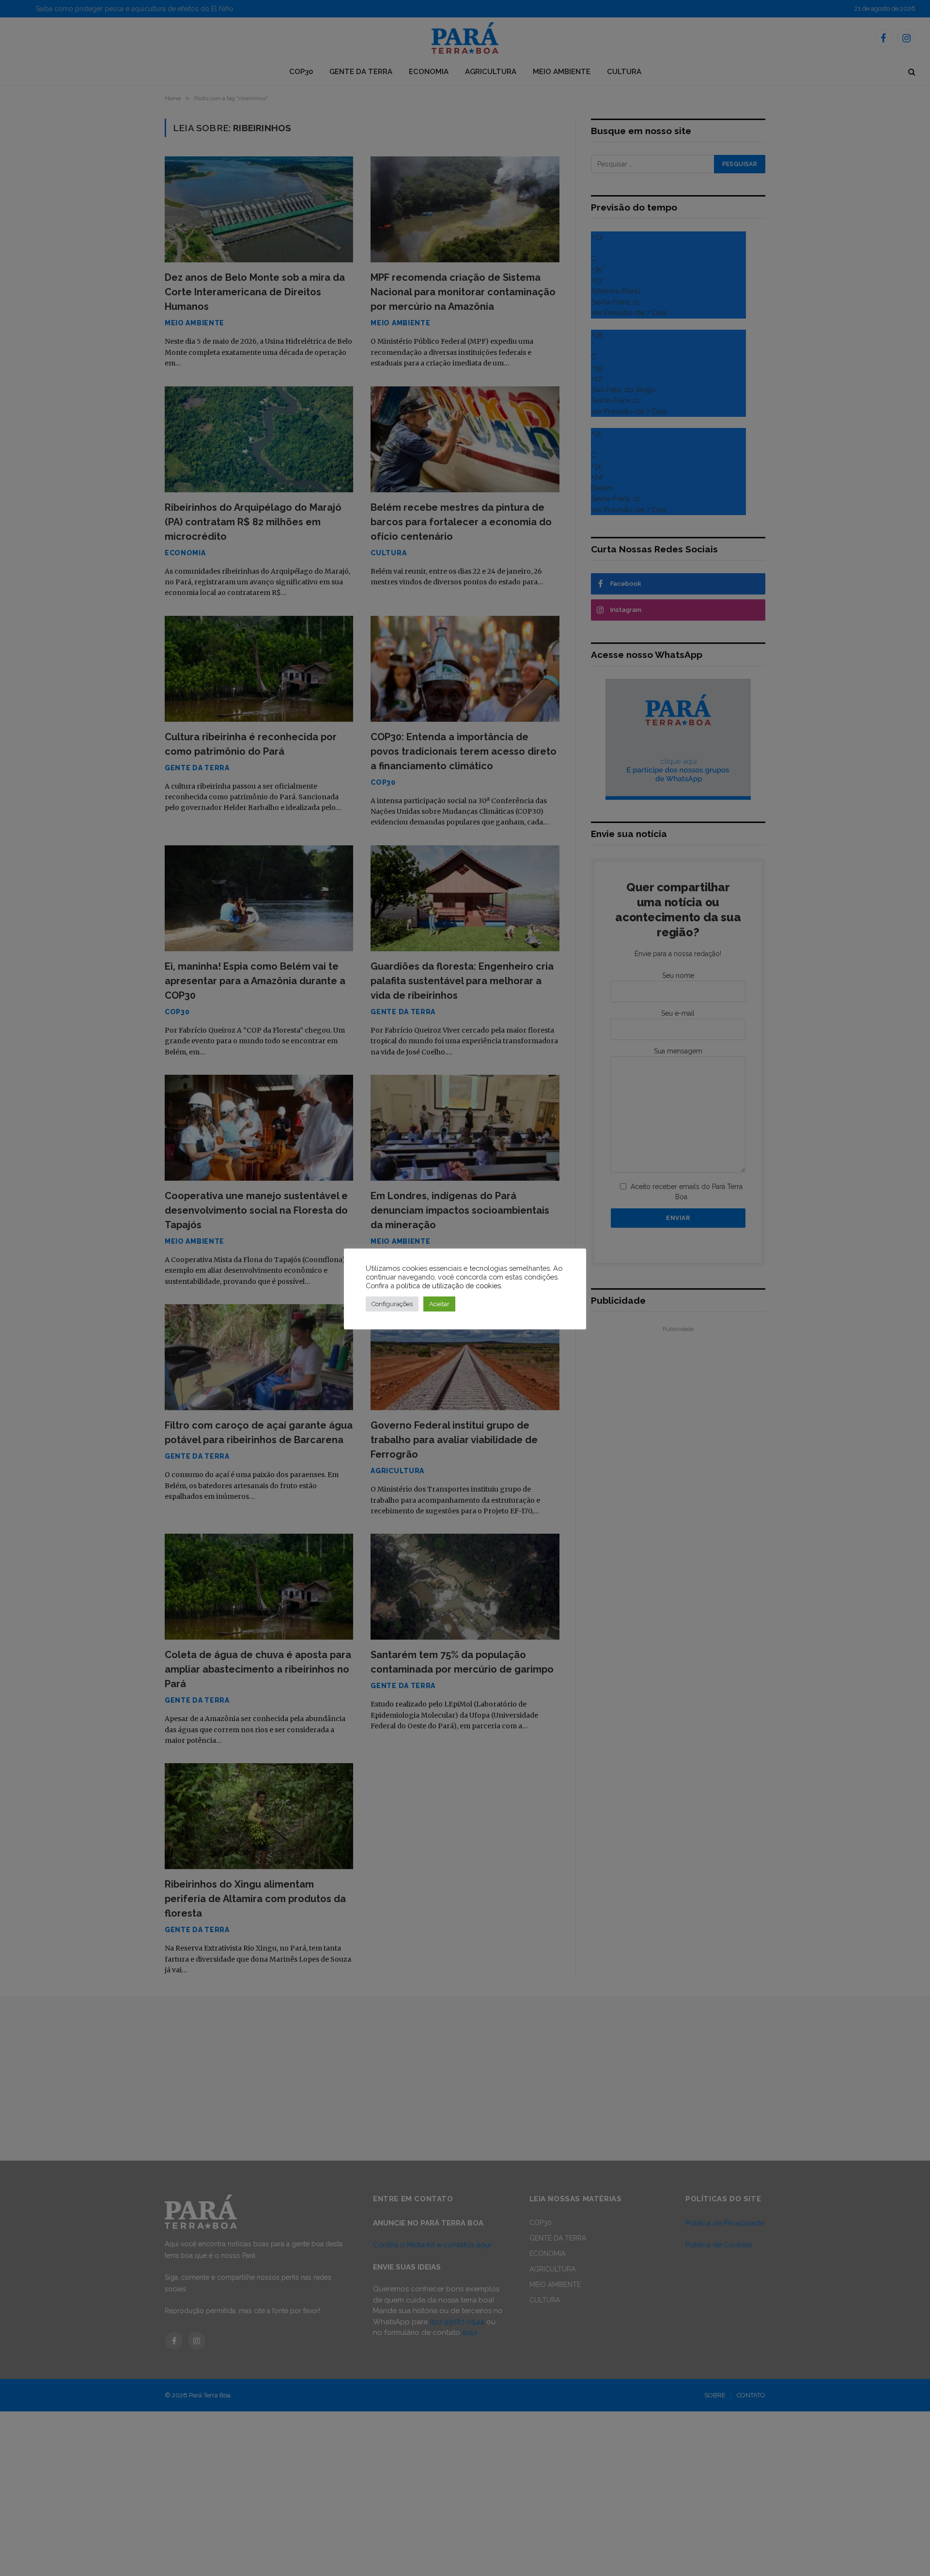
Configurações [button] (392, 1304)
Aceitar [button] (439, 1304)
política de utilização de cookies (449, 1286)
